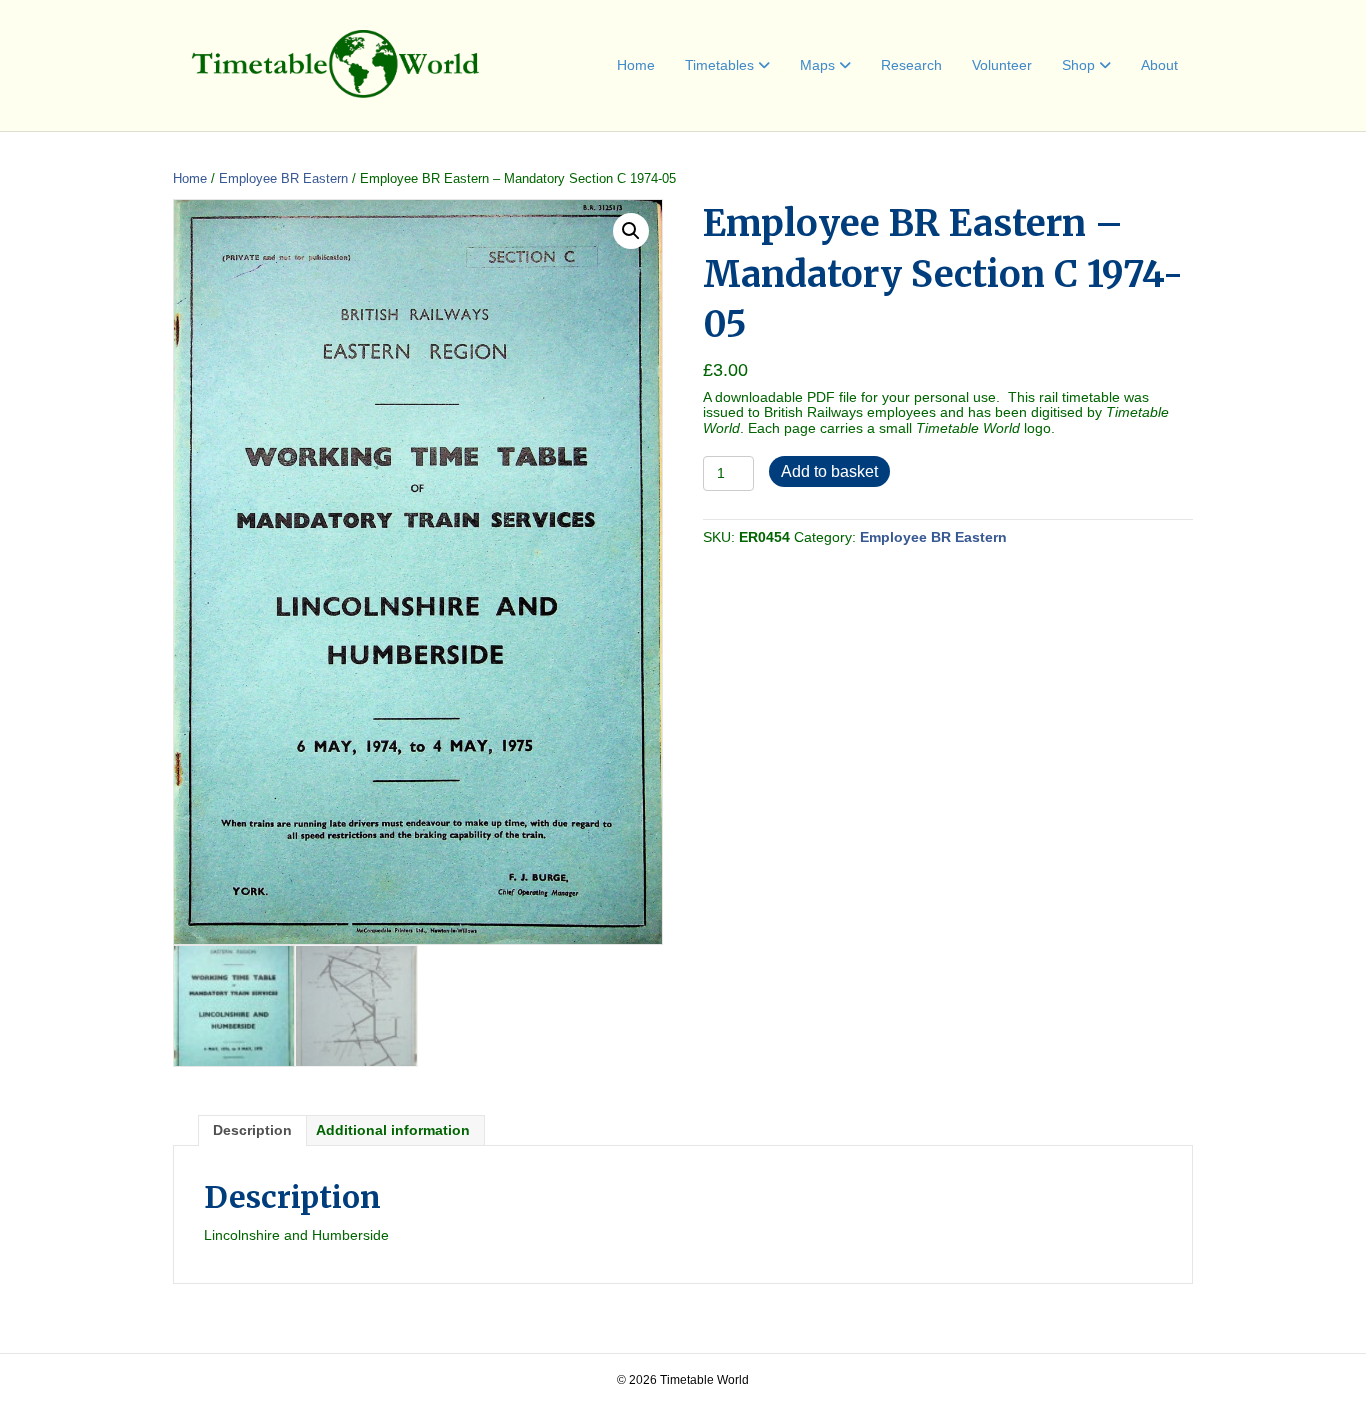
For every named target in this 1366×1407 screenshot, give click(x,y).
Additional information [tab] (393, 1130)
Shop (1078, 65)
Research (911, 65)
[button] (631, 231)
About (1159, 65)
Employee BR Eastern (283, 178)
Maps (817, 65)
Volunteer (1002, 65)
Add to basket (829, 471)
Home (636, 65)
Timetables (719, 65)
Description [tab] (252, 1130)
